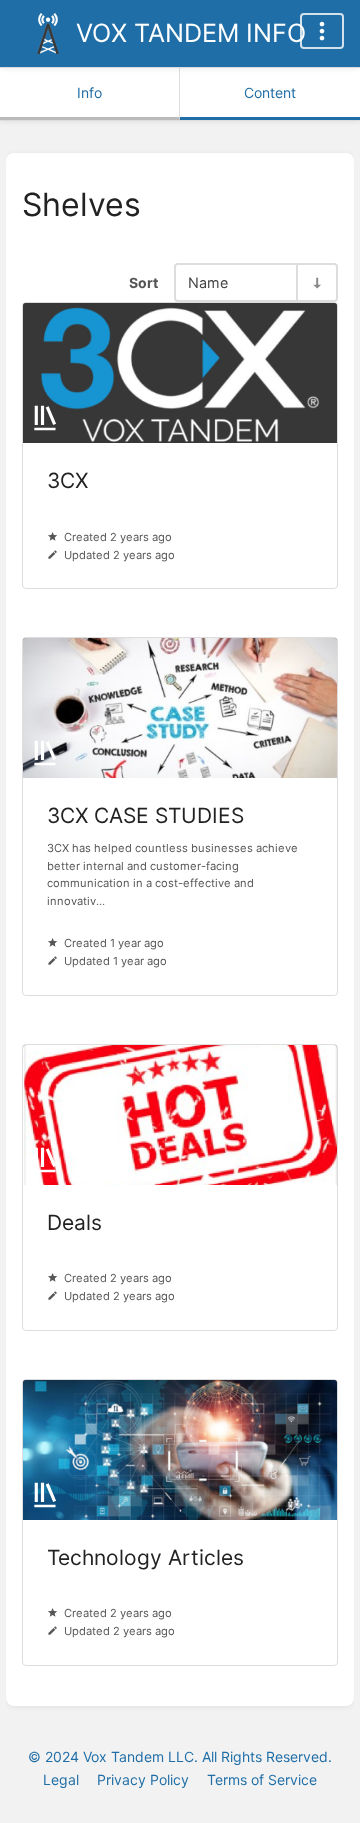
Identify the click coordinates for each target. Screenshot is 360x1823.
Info (89, 92)
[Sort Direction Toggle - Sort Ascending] (316, 282)
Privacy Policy (143, 1779)
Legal (61, 1779)
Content (270, 92)
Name (208, 282)
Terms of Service (262, 1779)
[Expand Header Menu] (322, 31)
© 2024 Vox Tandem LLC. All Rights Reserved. (180, 1756)
